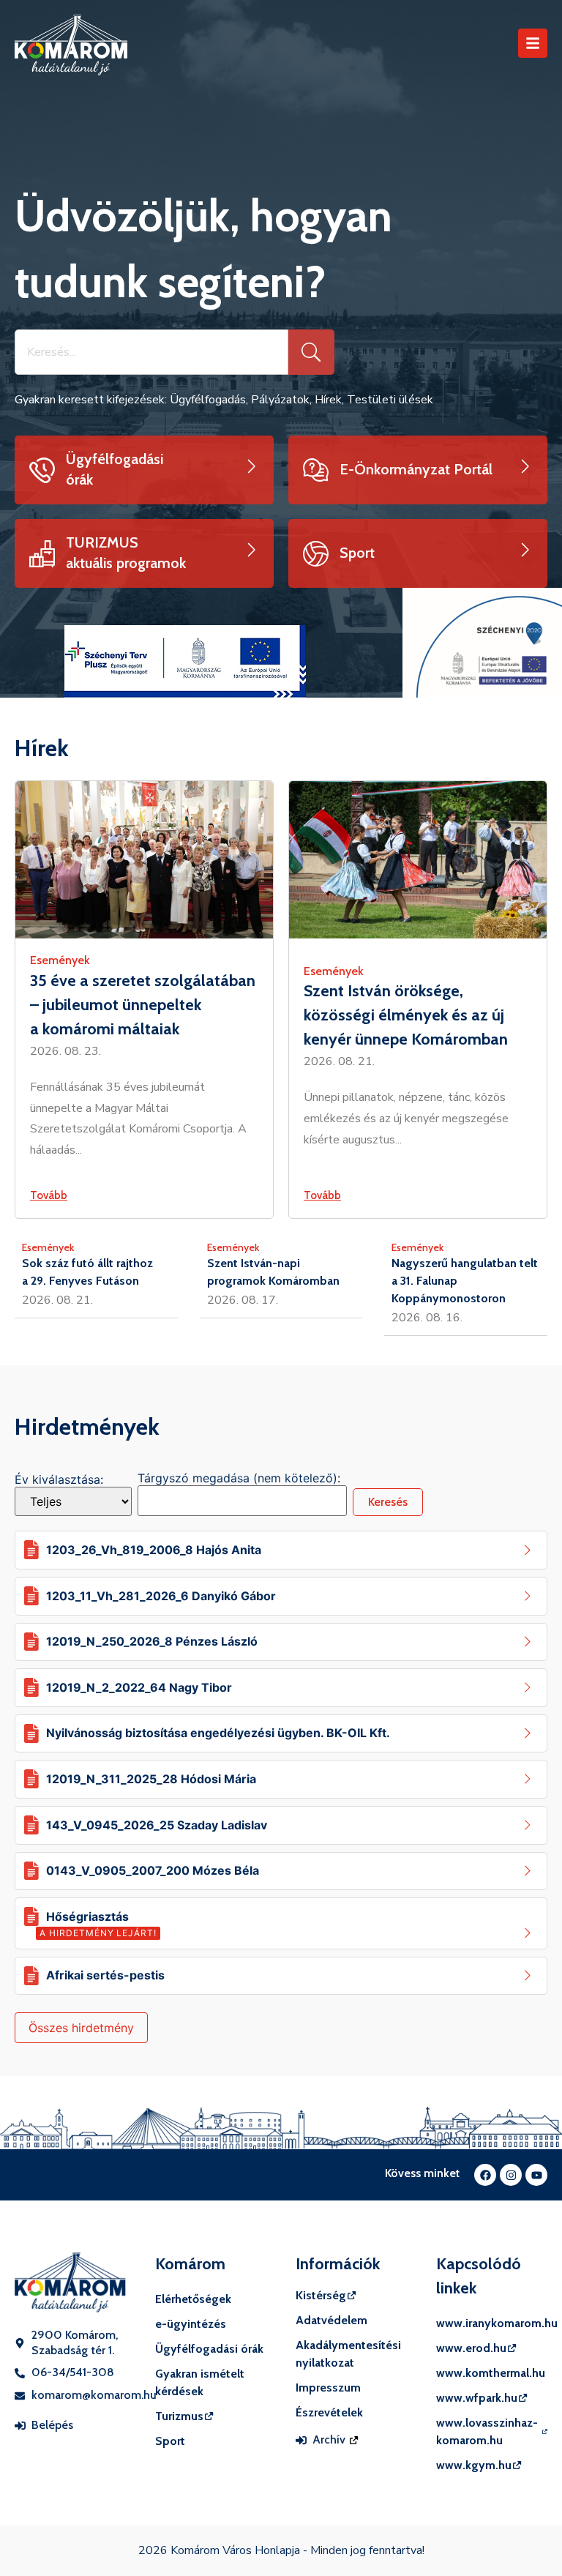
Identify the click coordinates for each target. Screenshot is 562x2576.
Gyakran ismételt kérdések (200, 2382)
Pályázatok (280, 400)
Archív (330, 2439)
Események (60, 960)
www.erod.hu (471, 2348)
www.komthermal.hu (491, 2373)
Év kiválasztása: (59, 1479)
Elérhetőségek (193, 2299)
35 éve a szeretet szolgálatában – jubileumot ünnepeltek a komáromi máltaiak (143, 1005)
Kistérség (321, 2295)
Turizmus (179, 2416)
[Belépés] (20, 2426)
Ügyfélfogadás (208, 400)
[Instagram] (511, 2175)
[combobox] (151, 352)
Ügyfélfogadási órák (209, 2349)
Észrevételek (329, 2412)
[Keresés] (311, 352)
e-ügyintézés (191, 2324)
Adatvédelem (331, 2320)
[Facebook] (485, 2175)
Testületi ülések (390, 400)
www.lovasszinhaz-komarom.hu (487, 2431)
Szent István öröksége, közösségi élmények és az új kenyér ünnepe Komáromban (406, 1015)
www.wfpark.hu (477, 2398)
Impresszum (328, 2388)
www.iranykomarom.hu (492, 2323)
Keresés (388, 1502)
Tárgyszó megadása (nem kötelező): (239, 1478)
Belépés (52, 2425)
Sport (170, 2441)
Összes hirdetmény (81, 2028)
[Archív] (301, 2440)
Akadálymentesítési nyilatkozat (348, 2354)
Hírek (328, 400)
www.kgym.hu (474, 2465)
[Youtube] (536, 2175)
